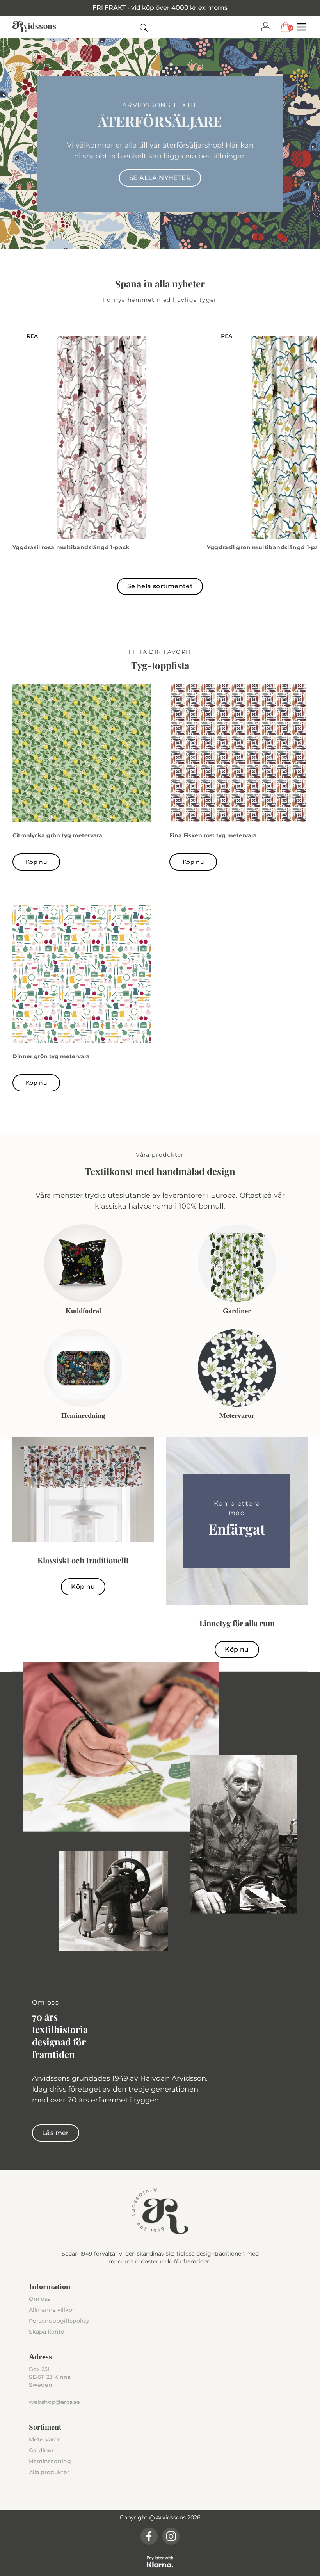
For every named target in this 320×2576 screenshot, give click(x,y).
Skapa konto (47, 2332)
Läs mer (56, 2133)
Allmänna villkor (52, 2310)
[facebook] (149, 2536)
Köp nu (36, 862)
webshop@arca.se (54, 2402)
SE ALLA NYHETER (160, 178)
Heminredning (50, 2461)
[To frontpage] (34, 27)
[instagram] (171, 2536)
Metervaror (44, 2439)
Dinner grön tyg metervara (51, 1056)
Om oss (39, 2299)
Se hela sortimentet (160, 586)
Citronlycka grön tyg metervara (57, 835)
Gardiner (41, 2450)
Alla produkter (49, 2472)
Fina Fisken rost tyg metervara (213, 835)
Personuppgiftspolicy (59, 2321)
